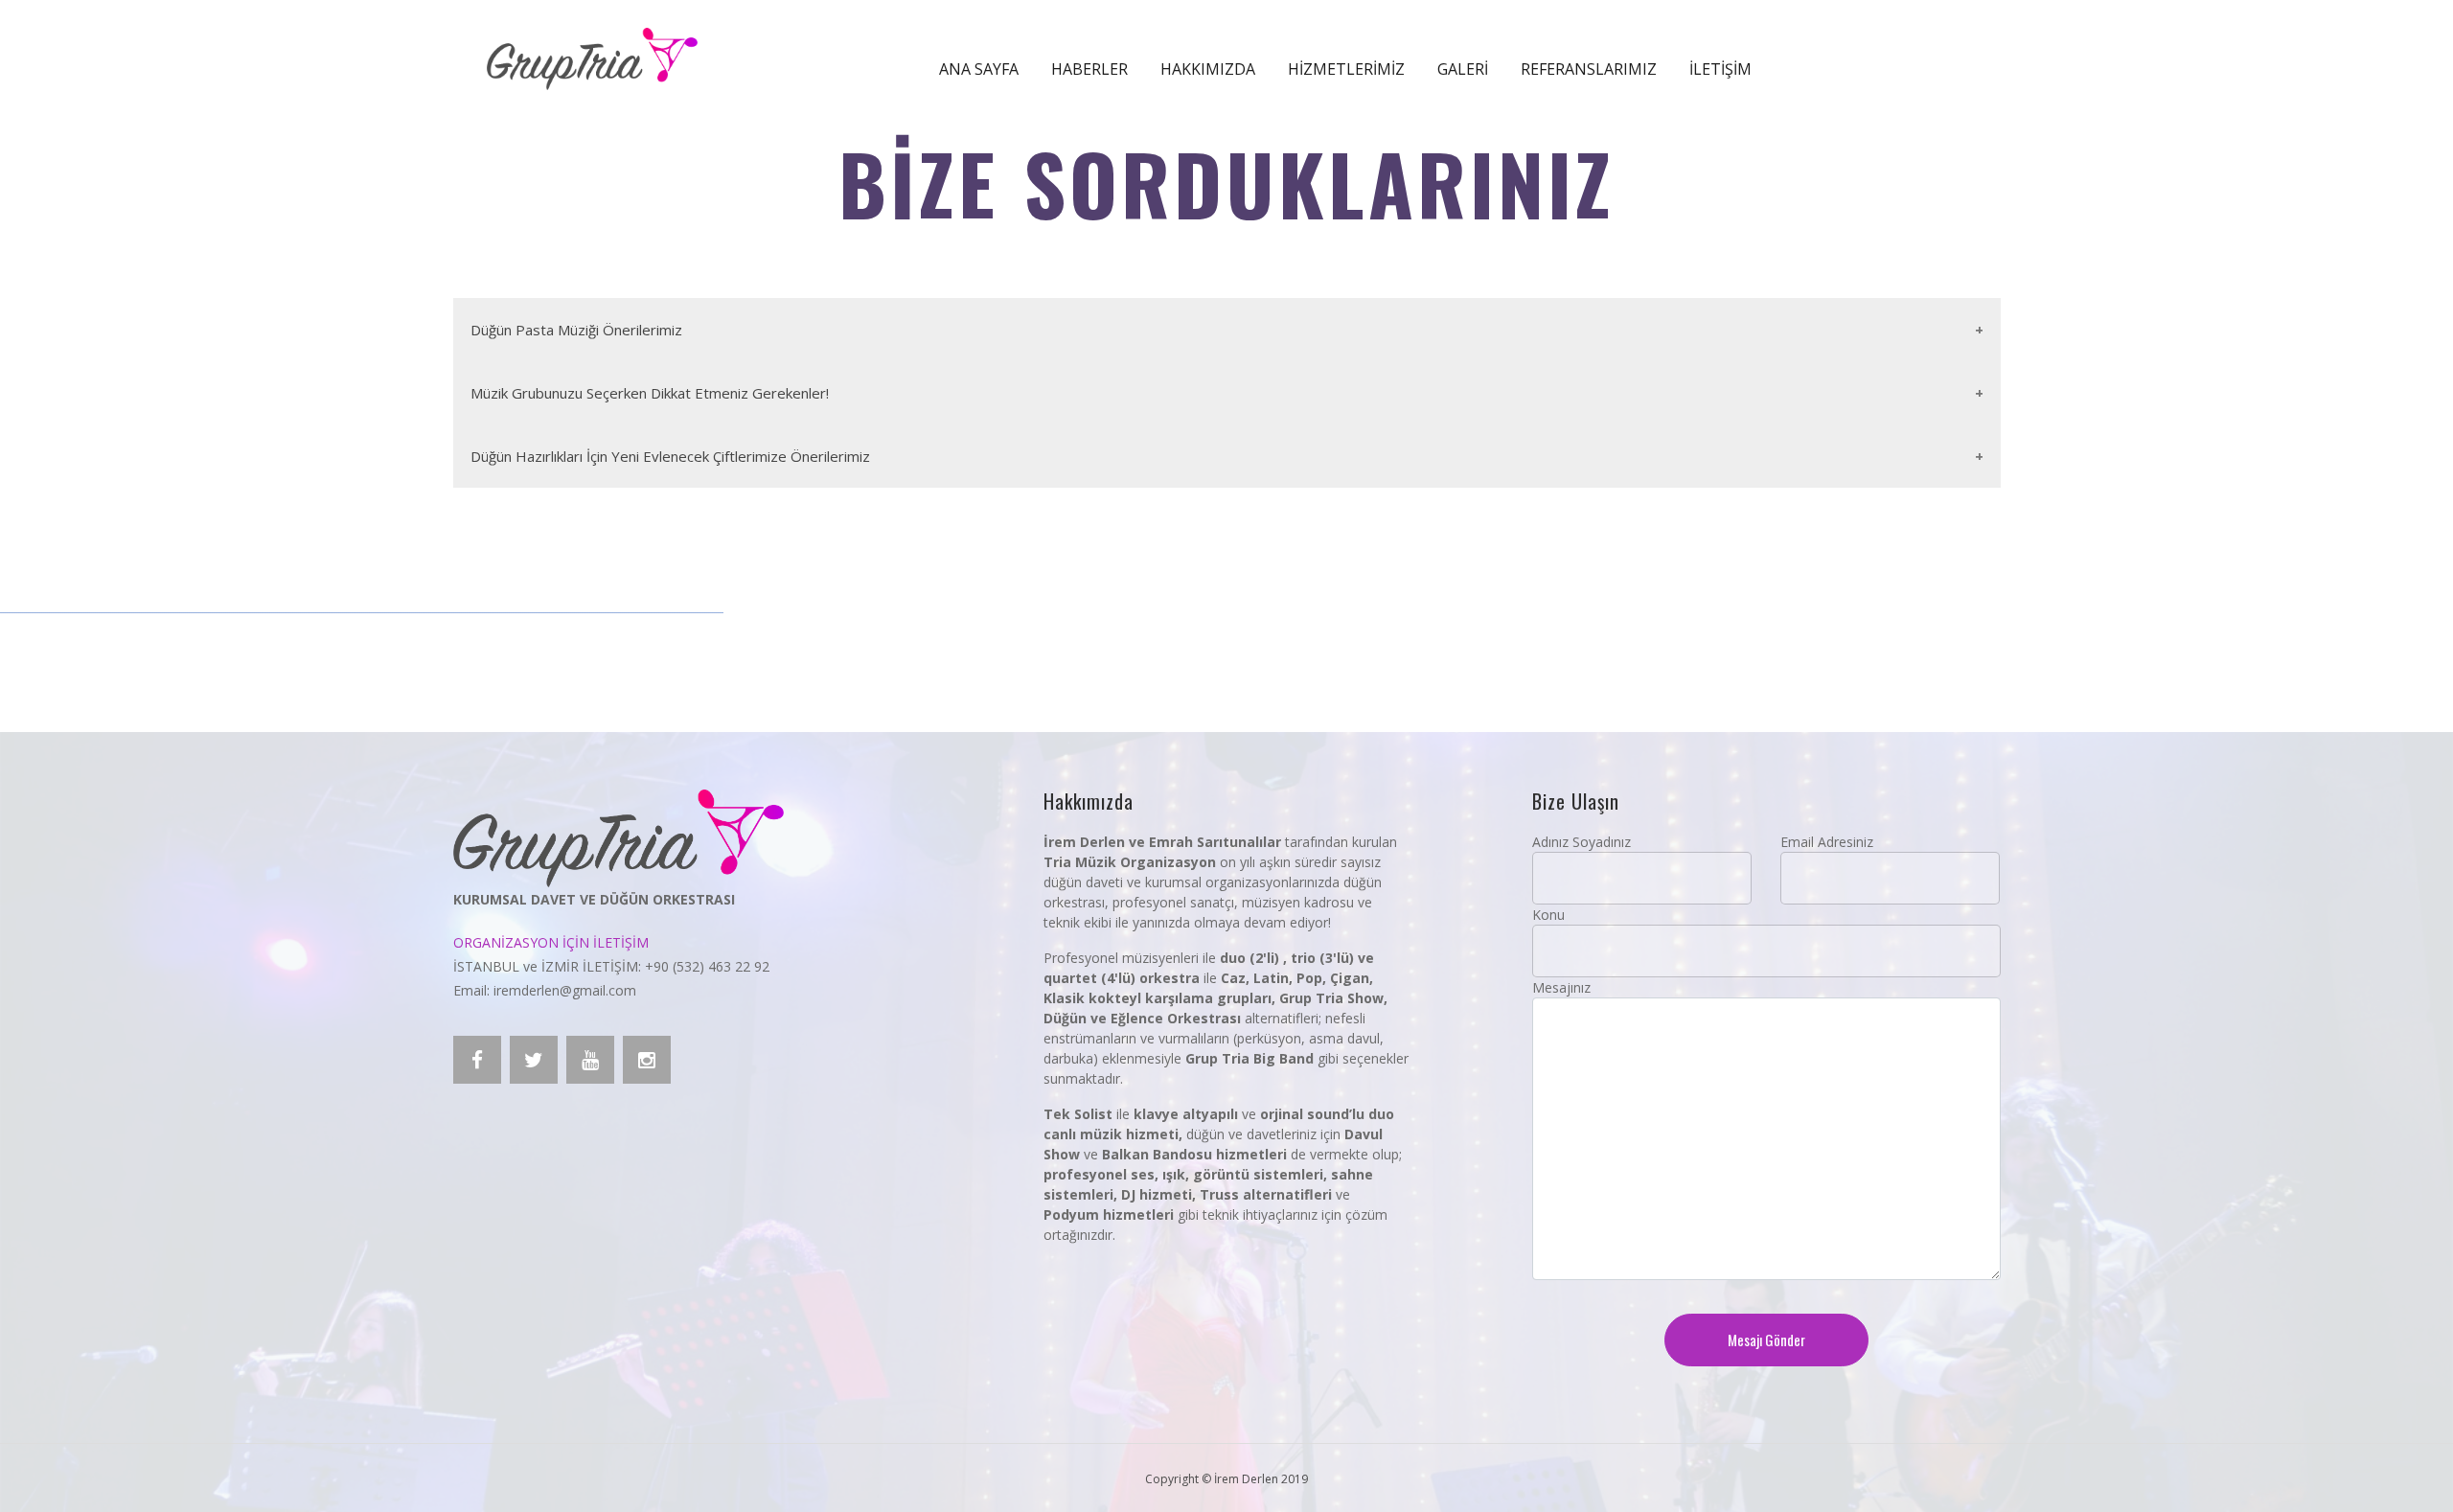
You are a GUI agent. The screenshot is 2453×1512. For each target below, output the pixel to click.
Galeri (1463, 69)
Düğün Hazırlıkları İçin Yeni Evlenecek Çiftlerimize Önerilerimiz (670, 456)
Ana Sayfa (979, 69)
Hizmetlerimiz (1346, 69)
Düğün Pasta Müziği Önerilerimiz (576, 330)
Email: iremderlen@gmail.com (545, 990)
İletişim (1720, 69)
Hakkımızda (1208, 69)
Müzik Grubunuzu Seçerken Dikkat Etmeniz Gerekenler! (650, 393)
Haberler (1089, 69)
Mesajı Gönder (1766, 1340)
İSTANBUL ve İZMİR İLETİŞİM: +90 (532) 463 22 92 (611, 966)
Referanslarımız (1589, 69)
